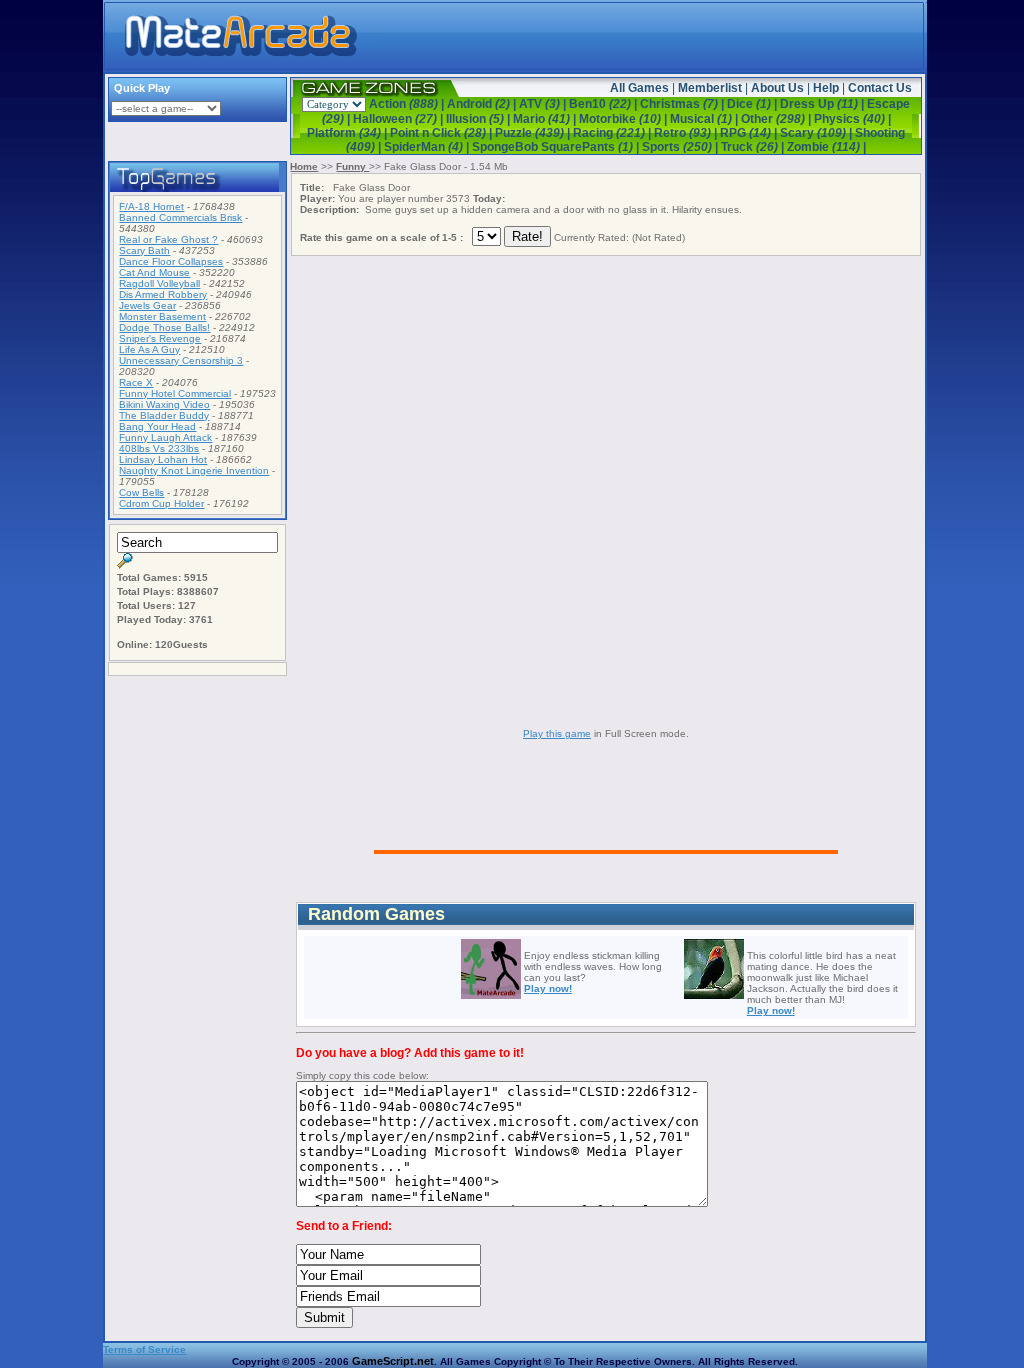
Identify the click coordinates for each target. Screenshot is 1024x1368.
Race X (136, 382)
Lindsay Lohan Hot (163, 459)
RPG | (750, 133)
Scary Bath (144, 250)
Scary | (817, 133)
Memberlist (710, 88)
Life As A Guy (149, 349)
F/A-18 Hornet (151, 206)
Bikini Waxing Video (164, 404)
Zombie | (826, 147)
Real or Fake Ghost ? (168, 239)
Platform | (348, 133)
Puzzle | (534, 133)
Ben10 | (604, 104)
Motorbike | (624, 119)
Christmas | (683, 104)
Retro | (687, 133)
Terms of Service (144, 1349)
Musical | (705, 119)
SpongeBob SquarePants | (557, 147)
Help (826, 88)
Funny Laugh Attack (165, 437)
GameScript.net (393, 1361)
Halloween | (399, 119)
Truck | (754, 147)
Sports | (681, 147)
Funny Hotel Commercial (175, 393)
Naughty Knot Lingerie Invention (194, 470)
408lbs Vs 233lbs (159, 448)
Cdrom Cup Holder (161, 503)
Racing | (613, 133)
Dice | (753, 104)
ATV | (544, 104)
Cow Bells (141, 492)
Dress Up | (823, 104)
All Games (639, 88)
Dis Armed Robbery (163, 294)
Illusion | (479, 119)
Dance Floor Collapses (171, 261)
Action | (408, 104)
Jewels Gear (147, 305)
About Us (777, 88)
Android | (483, 104)
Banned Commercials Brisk (180, 217)
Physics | (852, 119)
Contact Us (880, 88)
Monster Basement (162, 316)
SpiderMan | (428, 147)
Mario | (546, 119)
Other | (777, 119)
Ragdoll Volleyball (159, 283)
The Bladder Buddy (164, 415)
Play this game (557, 733)
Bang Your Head (157, 426)
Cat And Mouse (154, 272)
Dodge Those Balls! (164, 327)
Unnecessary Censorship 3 (181, 360)
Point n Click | (442, 133)
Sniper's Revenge (160, 338)
